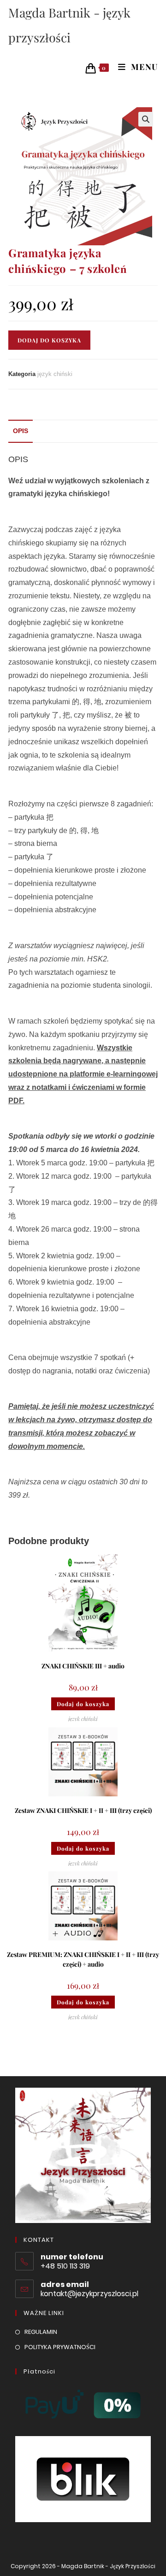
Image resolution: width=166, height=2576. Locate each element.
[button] (146, 119)
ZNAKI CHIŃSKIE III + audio (83, 1666)
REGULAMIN (41, 2332)
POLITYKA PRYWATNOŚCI (60, 2347)
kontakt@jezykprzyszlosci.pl (89, 2294)
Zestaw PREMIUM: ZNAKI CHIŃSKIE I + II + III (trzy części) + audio (83, 1959)
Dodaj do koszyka (49, 340)
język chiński (55, 374)
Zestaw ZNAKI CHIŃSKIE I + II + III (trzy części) (83, 1810)
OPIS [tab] (21, 431)
